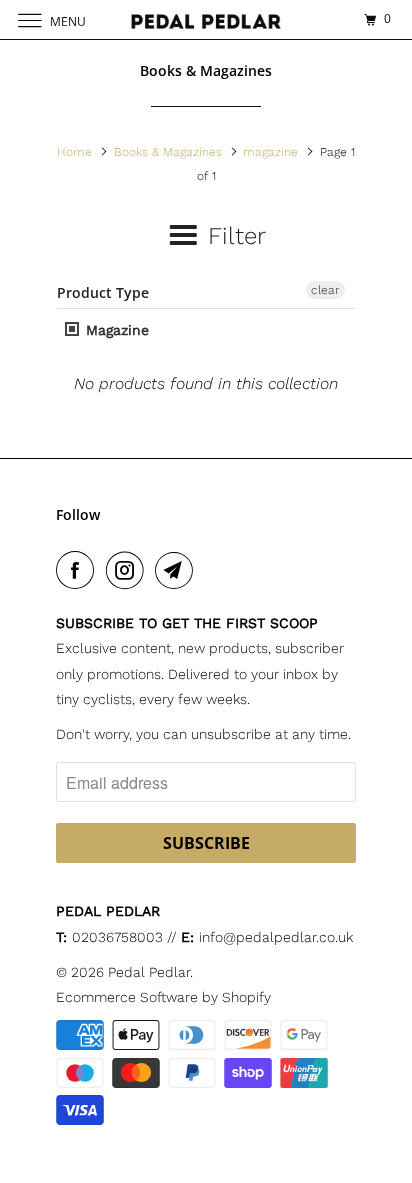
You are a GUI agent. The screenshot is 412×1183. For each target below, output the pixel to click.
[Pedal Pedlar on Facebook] (79, 570)
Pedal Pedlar (149, 972)
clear (325, 290)
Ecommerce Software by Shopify (163, 997)
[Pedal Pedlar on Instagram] (129, 570)
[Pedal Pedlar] (206, 19)
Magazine (115, 330)
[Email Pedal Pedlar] (178, 570)
